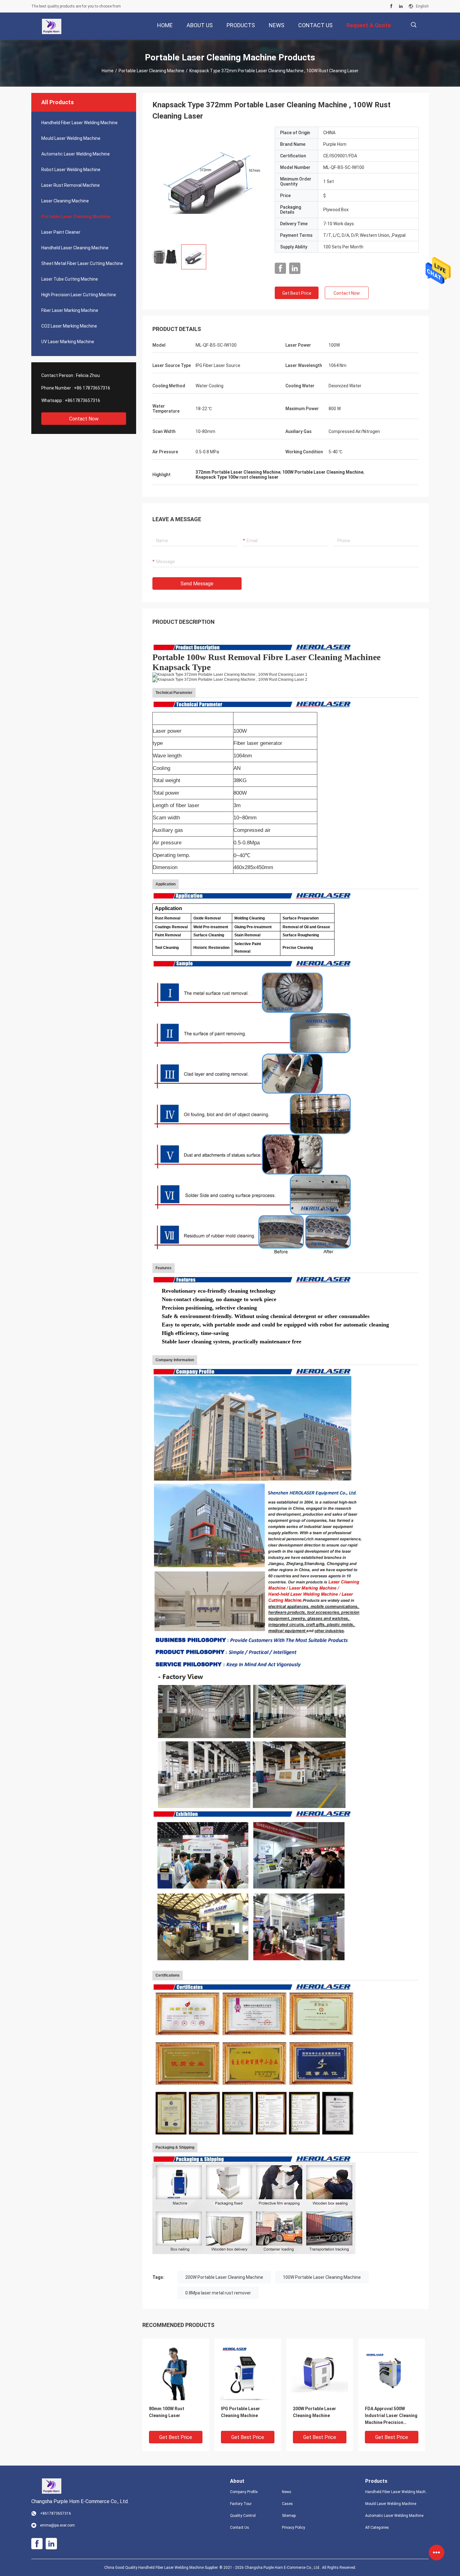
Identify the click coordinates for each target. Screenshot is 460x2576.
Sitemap (289, 2516)
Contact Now (84, 419)
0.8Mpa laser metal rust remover (218, 2293)
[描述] (414, 25)
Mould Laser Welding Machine (71, 138)
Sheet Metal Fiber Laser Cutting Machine (82, 263)
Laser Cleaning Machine (65, 201)
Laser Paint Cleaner (61, 232)
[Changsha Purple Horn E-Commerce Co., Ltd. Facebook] (391, 6)
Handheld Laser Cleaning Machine (75, 248)
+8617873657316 (82, 400)
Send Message (197, 584)
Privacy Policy (294, 2528)
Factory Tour (241, 2504)
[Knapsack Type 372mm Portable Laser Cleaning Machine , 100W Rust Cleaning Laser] (209, 183)
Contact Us (240, 2528)
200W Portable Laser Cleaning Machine (224, 2277)
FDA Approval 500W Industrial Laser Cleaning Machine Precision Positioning (391, 2416)
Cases (287, 2504)
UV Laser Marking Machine (68, 342)
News (287, 2492)
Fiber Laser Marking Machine (70, 310)
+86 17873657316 (92, 388)
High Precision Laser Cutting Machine (79, 295)
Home (108, 71)
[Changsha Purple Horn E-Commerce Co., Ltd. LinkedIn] (401, 6)
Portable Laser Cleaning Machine (151, 71)
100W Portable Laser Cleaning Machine (322, 2277)
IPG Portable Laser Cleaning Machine (240, 2412)
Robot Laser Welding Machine (71, 170)
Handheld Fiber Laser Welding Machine (79, 123)
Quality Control (243, 2516)
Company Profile (244, 2492)
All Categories (377, 2528)
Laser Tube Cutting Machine (70, 279)
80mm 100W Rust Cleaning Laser (167, 2412)
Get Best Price (297, 293)
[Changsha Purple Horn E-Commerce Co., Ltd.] (51, 26)
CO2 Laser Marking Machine (69, 326)
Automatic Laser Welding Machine (76, 154)
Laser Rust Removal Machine (71, 185)
